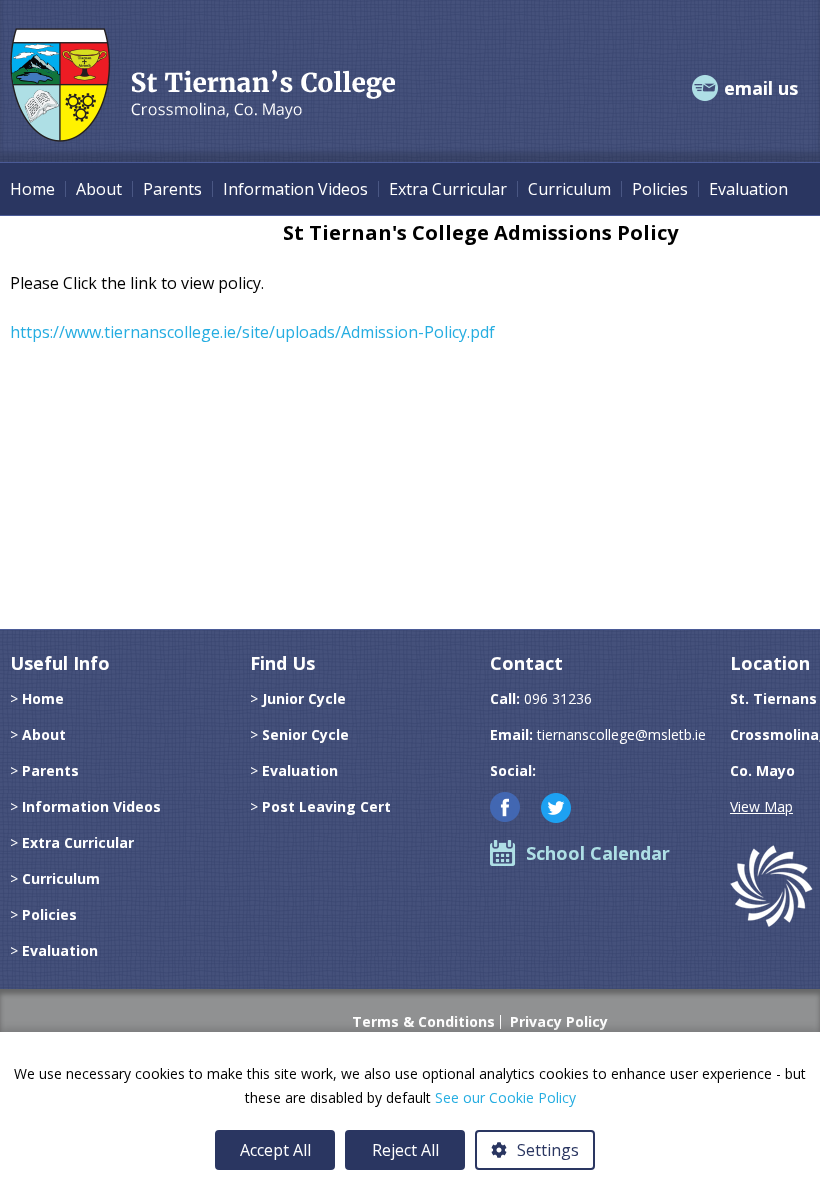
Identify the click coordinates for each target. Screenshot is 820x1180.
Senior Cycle (305, 734)
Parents (172, 189)
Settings (548, 1150)
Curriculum (569, 189)
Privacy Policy (559, 1022)
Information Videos (295, 189)
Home (32, 189)
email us (761, 88)
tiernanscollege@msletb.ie (621, 734)
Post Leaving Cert (326, 806)
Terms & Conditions (423, 1022)
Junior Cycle (304, 698)
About (99, 189)
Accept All (275, 1150)
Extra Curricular (448, 189)
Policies (660, 189)
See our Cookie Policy (505, 1097)
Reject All (405, 1150)
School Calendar (598, 853)
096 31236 (558, 698)
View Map (761, 806)
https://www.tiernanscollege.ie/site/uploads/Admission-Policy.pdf (252, 332)
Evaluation (748, 189)
